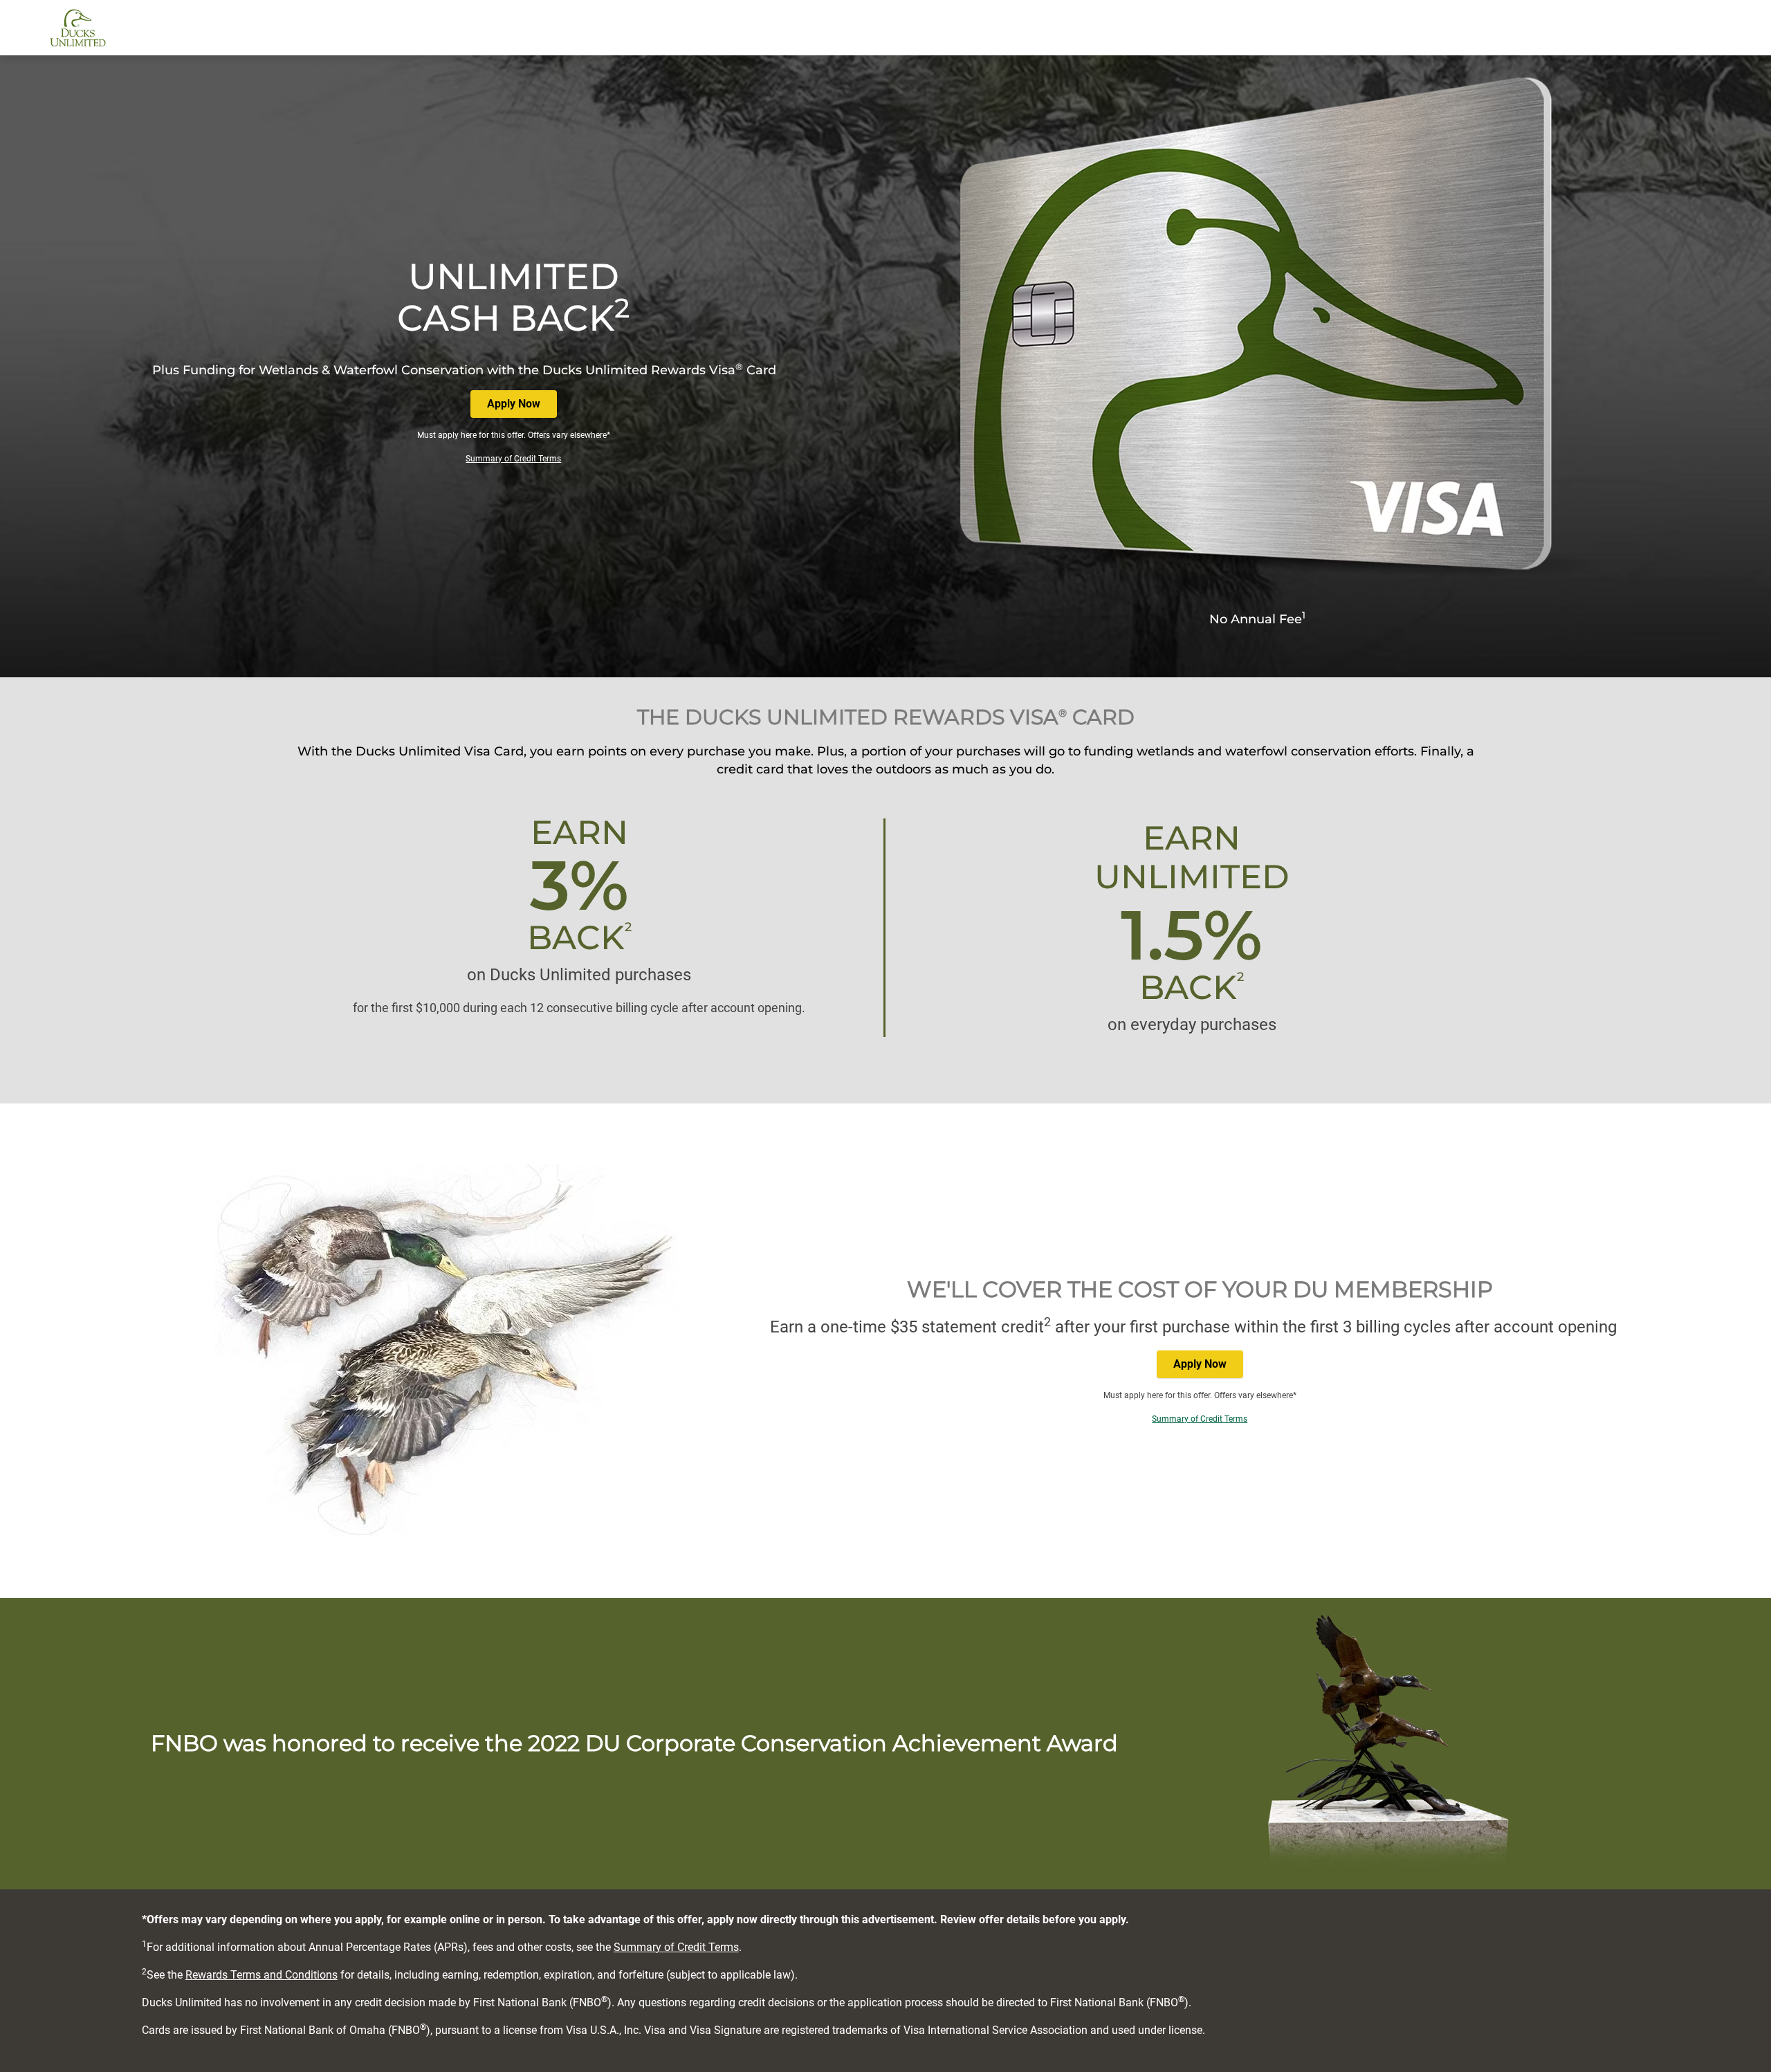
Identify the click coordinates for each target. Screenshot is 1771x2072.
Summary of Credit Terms (513, 459)
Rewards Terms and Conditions (261, 1975)
